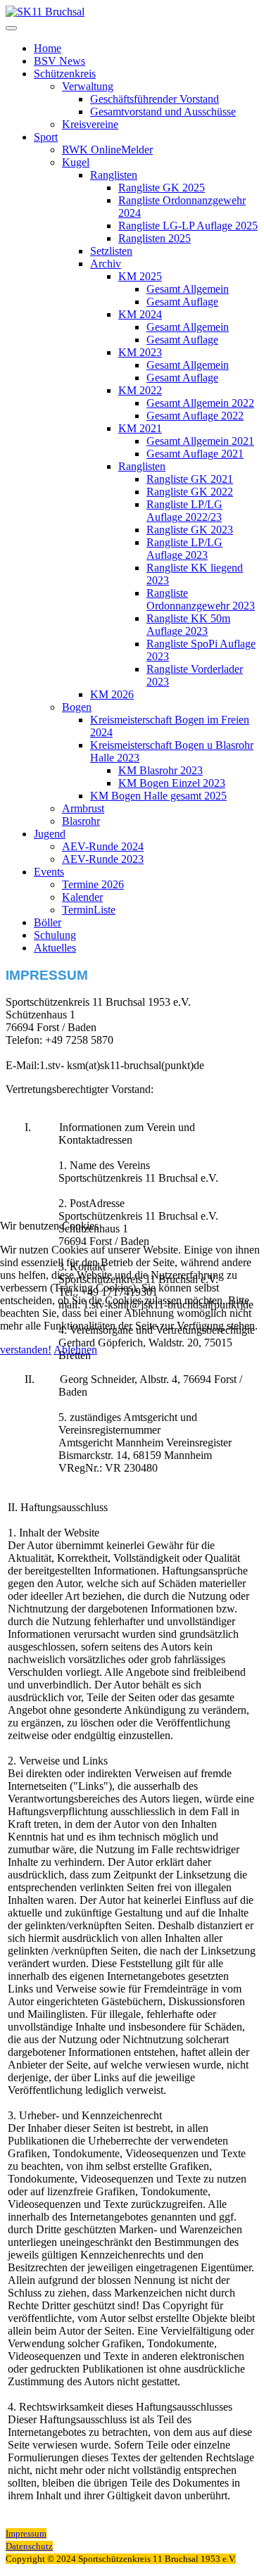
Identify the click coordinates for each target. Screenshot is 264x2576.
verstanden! (26, 1350)
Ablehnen (75, 1350)
